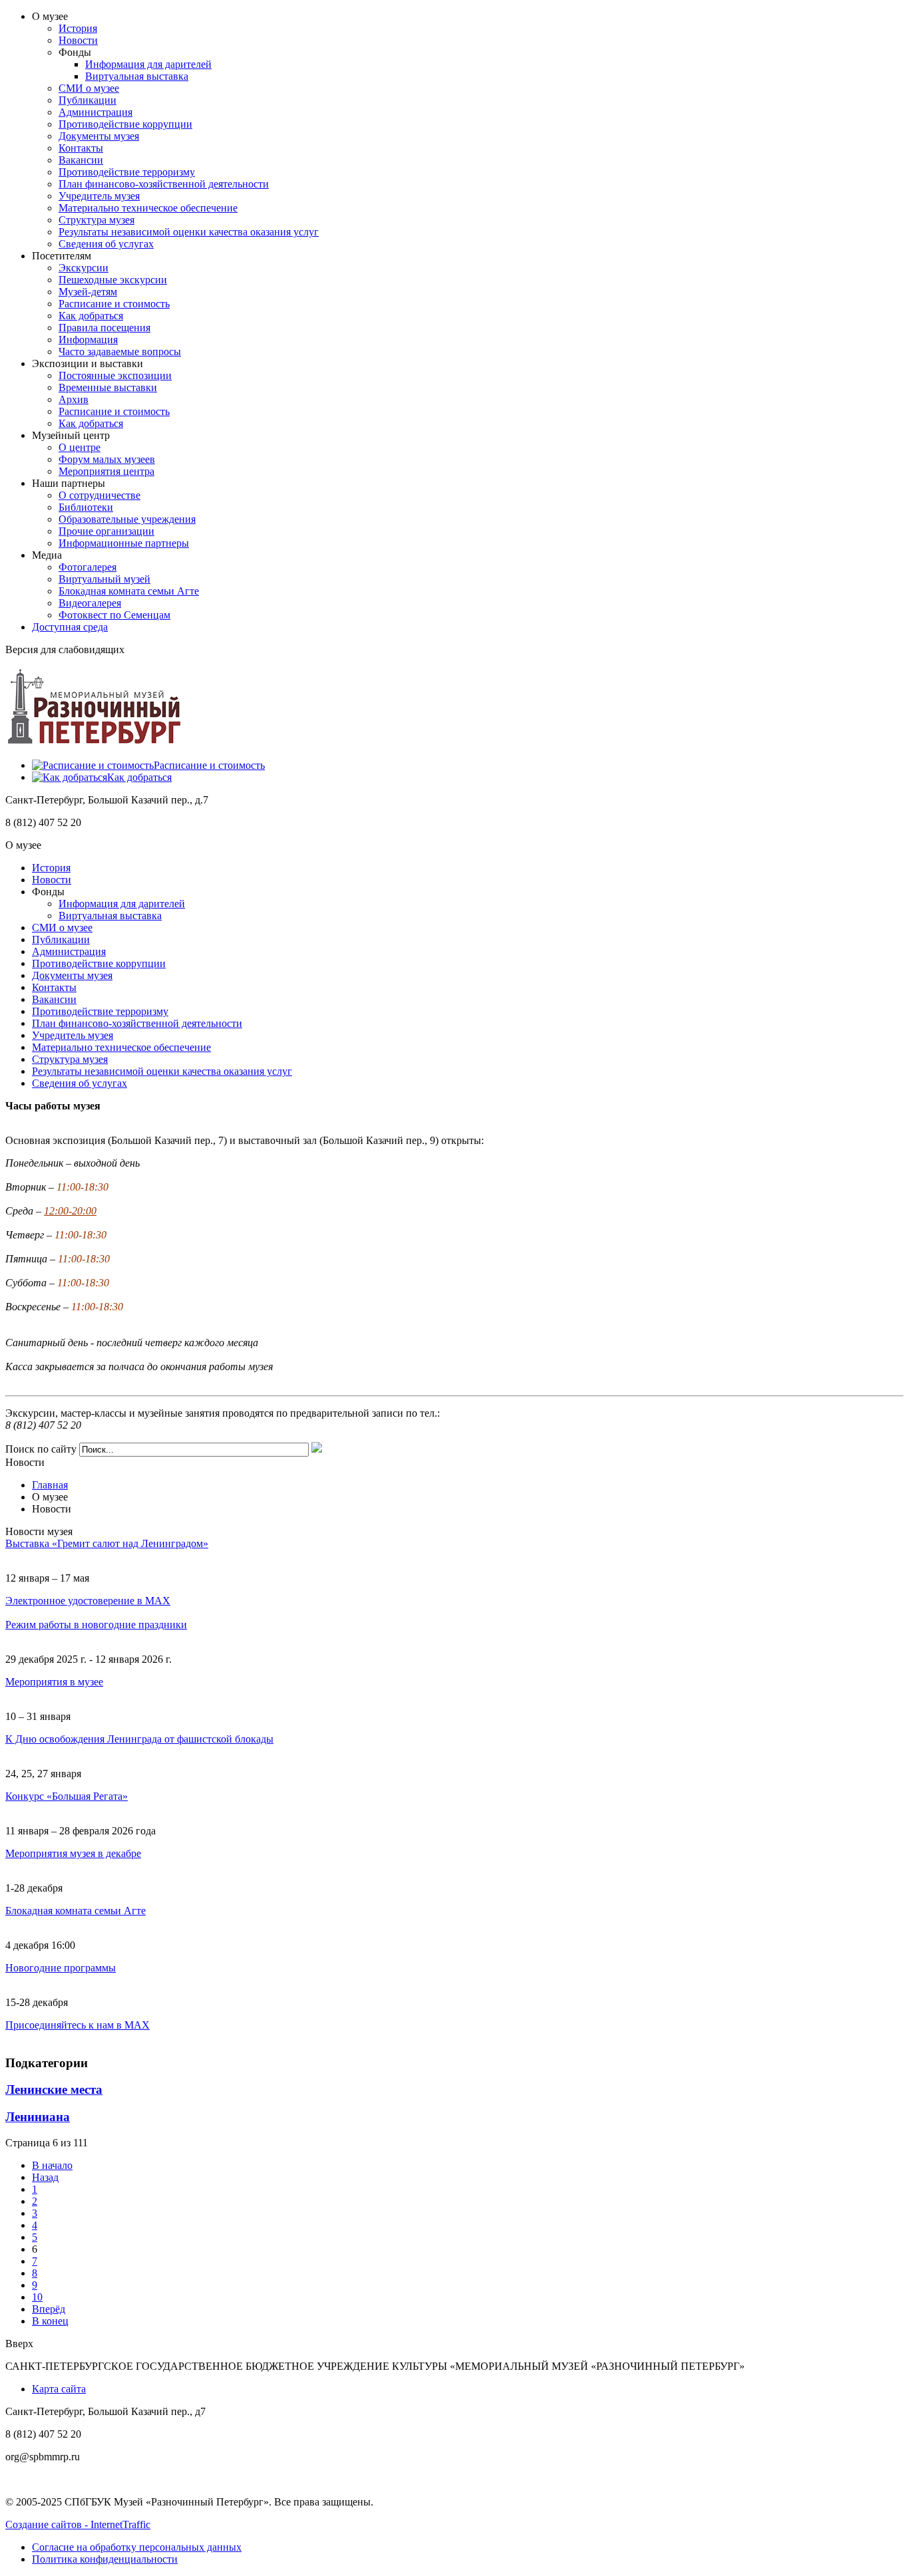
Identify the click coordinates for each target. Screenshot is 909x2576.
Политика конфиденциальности (105, 2559)
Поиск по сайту (41, 1449)
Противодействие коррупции (125, 124)
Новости (78, 40)
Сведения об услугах (106, 244)
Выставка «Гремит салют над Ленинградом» (107, 1543)
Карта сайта (59, 2389)
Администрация (95, 112)
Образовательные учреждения (127, 519)
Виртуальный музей (104, 579)
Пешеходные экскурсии (113, 280)
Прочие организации (106, 531)
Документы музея (99, 136)
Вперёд (49, 2309)
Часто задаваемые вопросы (120, 352)
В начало (52, 2165)
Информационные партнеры (124, 543)
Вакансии (81, 160)
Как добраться (91, 316)
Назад (45, 2177)
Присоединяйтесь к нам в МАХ (78, 2025)
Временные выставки (108, 387)
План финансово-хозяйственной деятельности (164, 184)
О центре (80, 447)
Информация (88, 340)
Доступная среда (70, 627)
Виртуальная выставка (137, 76)
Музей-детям (88, 292)
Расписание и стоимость (114, 304)
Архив (74, 399)
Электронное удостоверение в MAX (88, 1601)
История (78, 28)
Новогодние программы (61, 1968)
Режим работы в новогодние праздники (96, 1625)
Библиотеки (86, 507)
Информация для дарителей (148, 64)
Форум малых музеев (107, 459)
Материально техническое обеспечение (148, 208)
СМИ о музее (89, 88)
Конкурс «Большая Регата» (67, 1796)
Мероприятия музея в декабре (73, 1853)
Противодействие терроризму (127, 172)
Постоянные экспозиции (115, 375)
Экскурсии (84, 268)
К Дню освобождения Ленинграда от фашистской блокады (139, 1739)
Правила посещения (104, 328)
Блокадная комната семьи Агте (129, 591)
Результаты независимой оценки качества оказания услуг (189, 232)
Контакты (81, 148)
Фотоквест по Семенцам (114, 615)
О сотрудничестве (99, 495)
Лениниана (38, 2117)
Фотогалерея (88, 567)
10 (37, 2297)
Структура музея (96, 220)
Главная (50, 1485)
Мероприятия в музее (54, 1682)
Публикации (88, 100)
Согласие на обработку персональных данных (137, 2547)
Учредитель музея (99, 196)
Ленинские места (54, 2089)
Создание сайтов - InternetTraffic (78, 2524)
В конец (50, 2321)
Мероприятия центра (106, 471)
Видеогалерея (90, 603)
